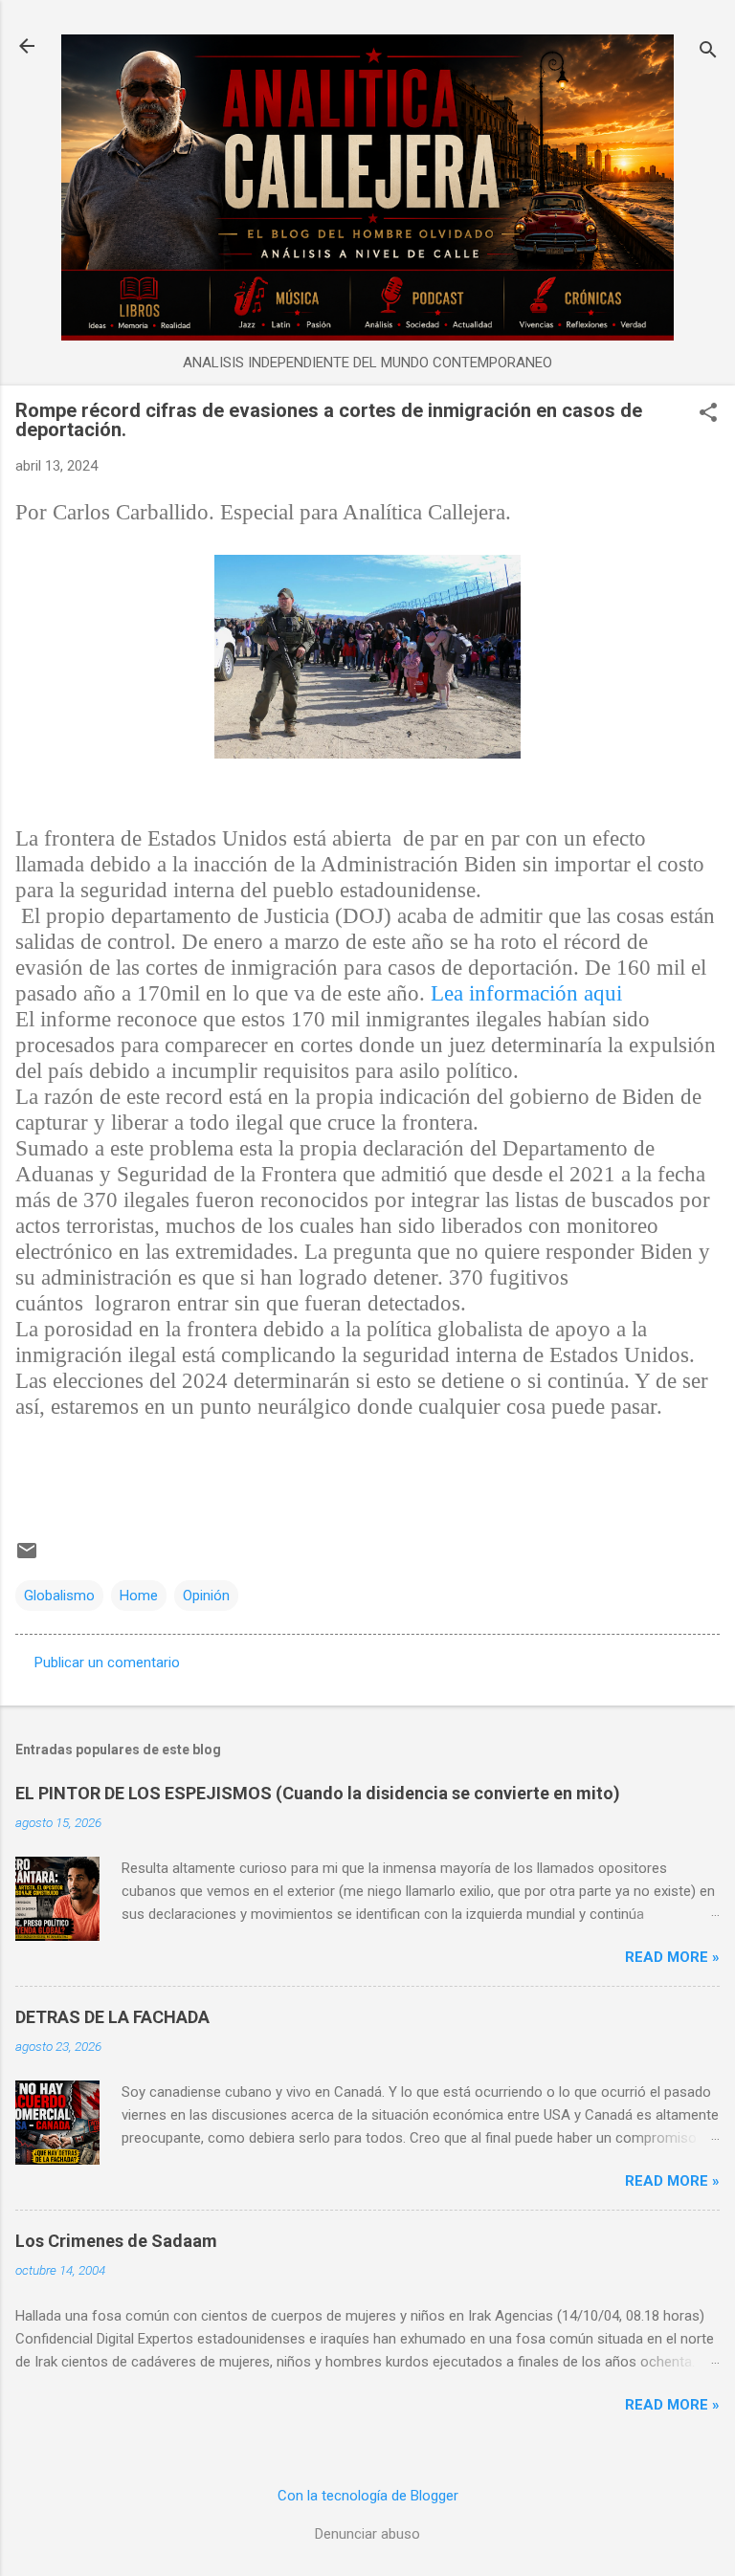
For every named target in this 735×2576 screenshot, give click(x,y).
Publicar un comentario (107, 1662)
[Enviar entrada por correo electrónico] (27, 1557)
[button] (708, 414)
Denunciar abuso (367, 2534)
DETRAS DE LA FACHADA (112, 2017)
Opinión (206, 1596)
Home (139, 1596)
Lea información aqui (526, 993)
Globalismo (59, 1596)
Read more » (672, 1957)
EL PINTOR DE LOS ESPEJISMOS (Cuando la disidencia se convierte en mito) (318, 1793)
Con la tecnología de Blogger (368, 2496)
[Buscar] (708, 52)
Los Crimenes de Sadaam (116, 2241)
